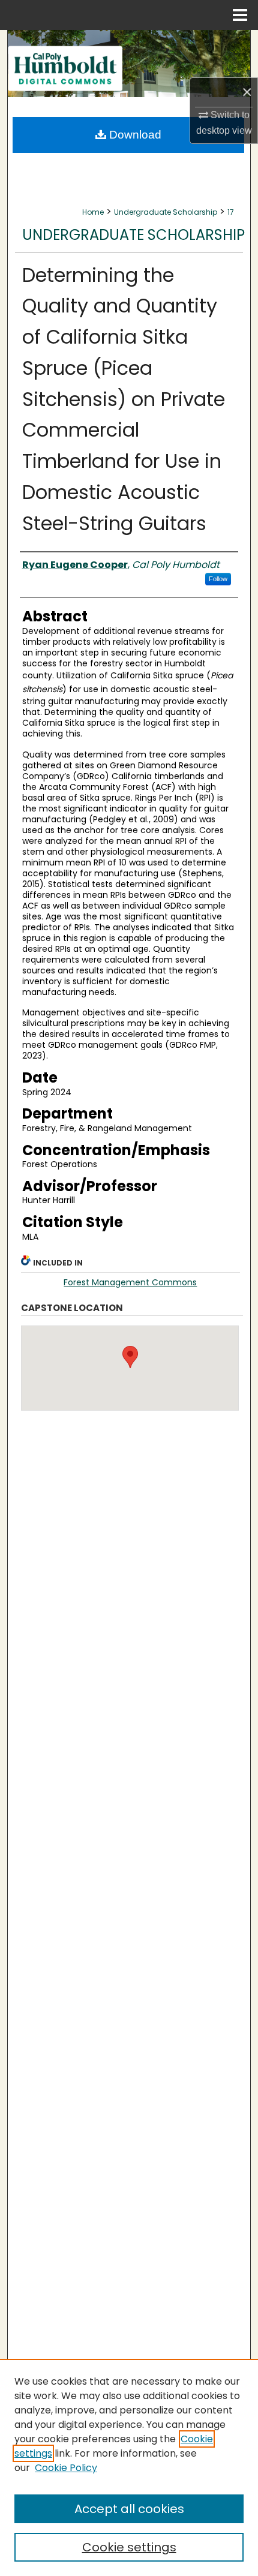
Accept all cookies (129, 2509)
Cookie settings (129, 2547)
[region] (129, 2467)
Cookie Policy (66, 2468)
